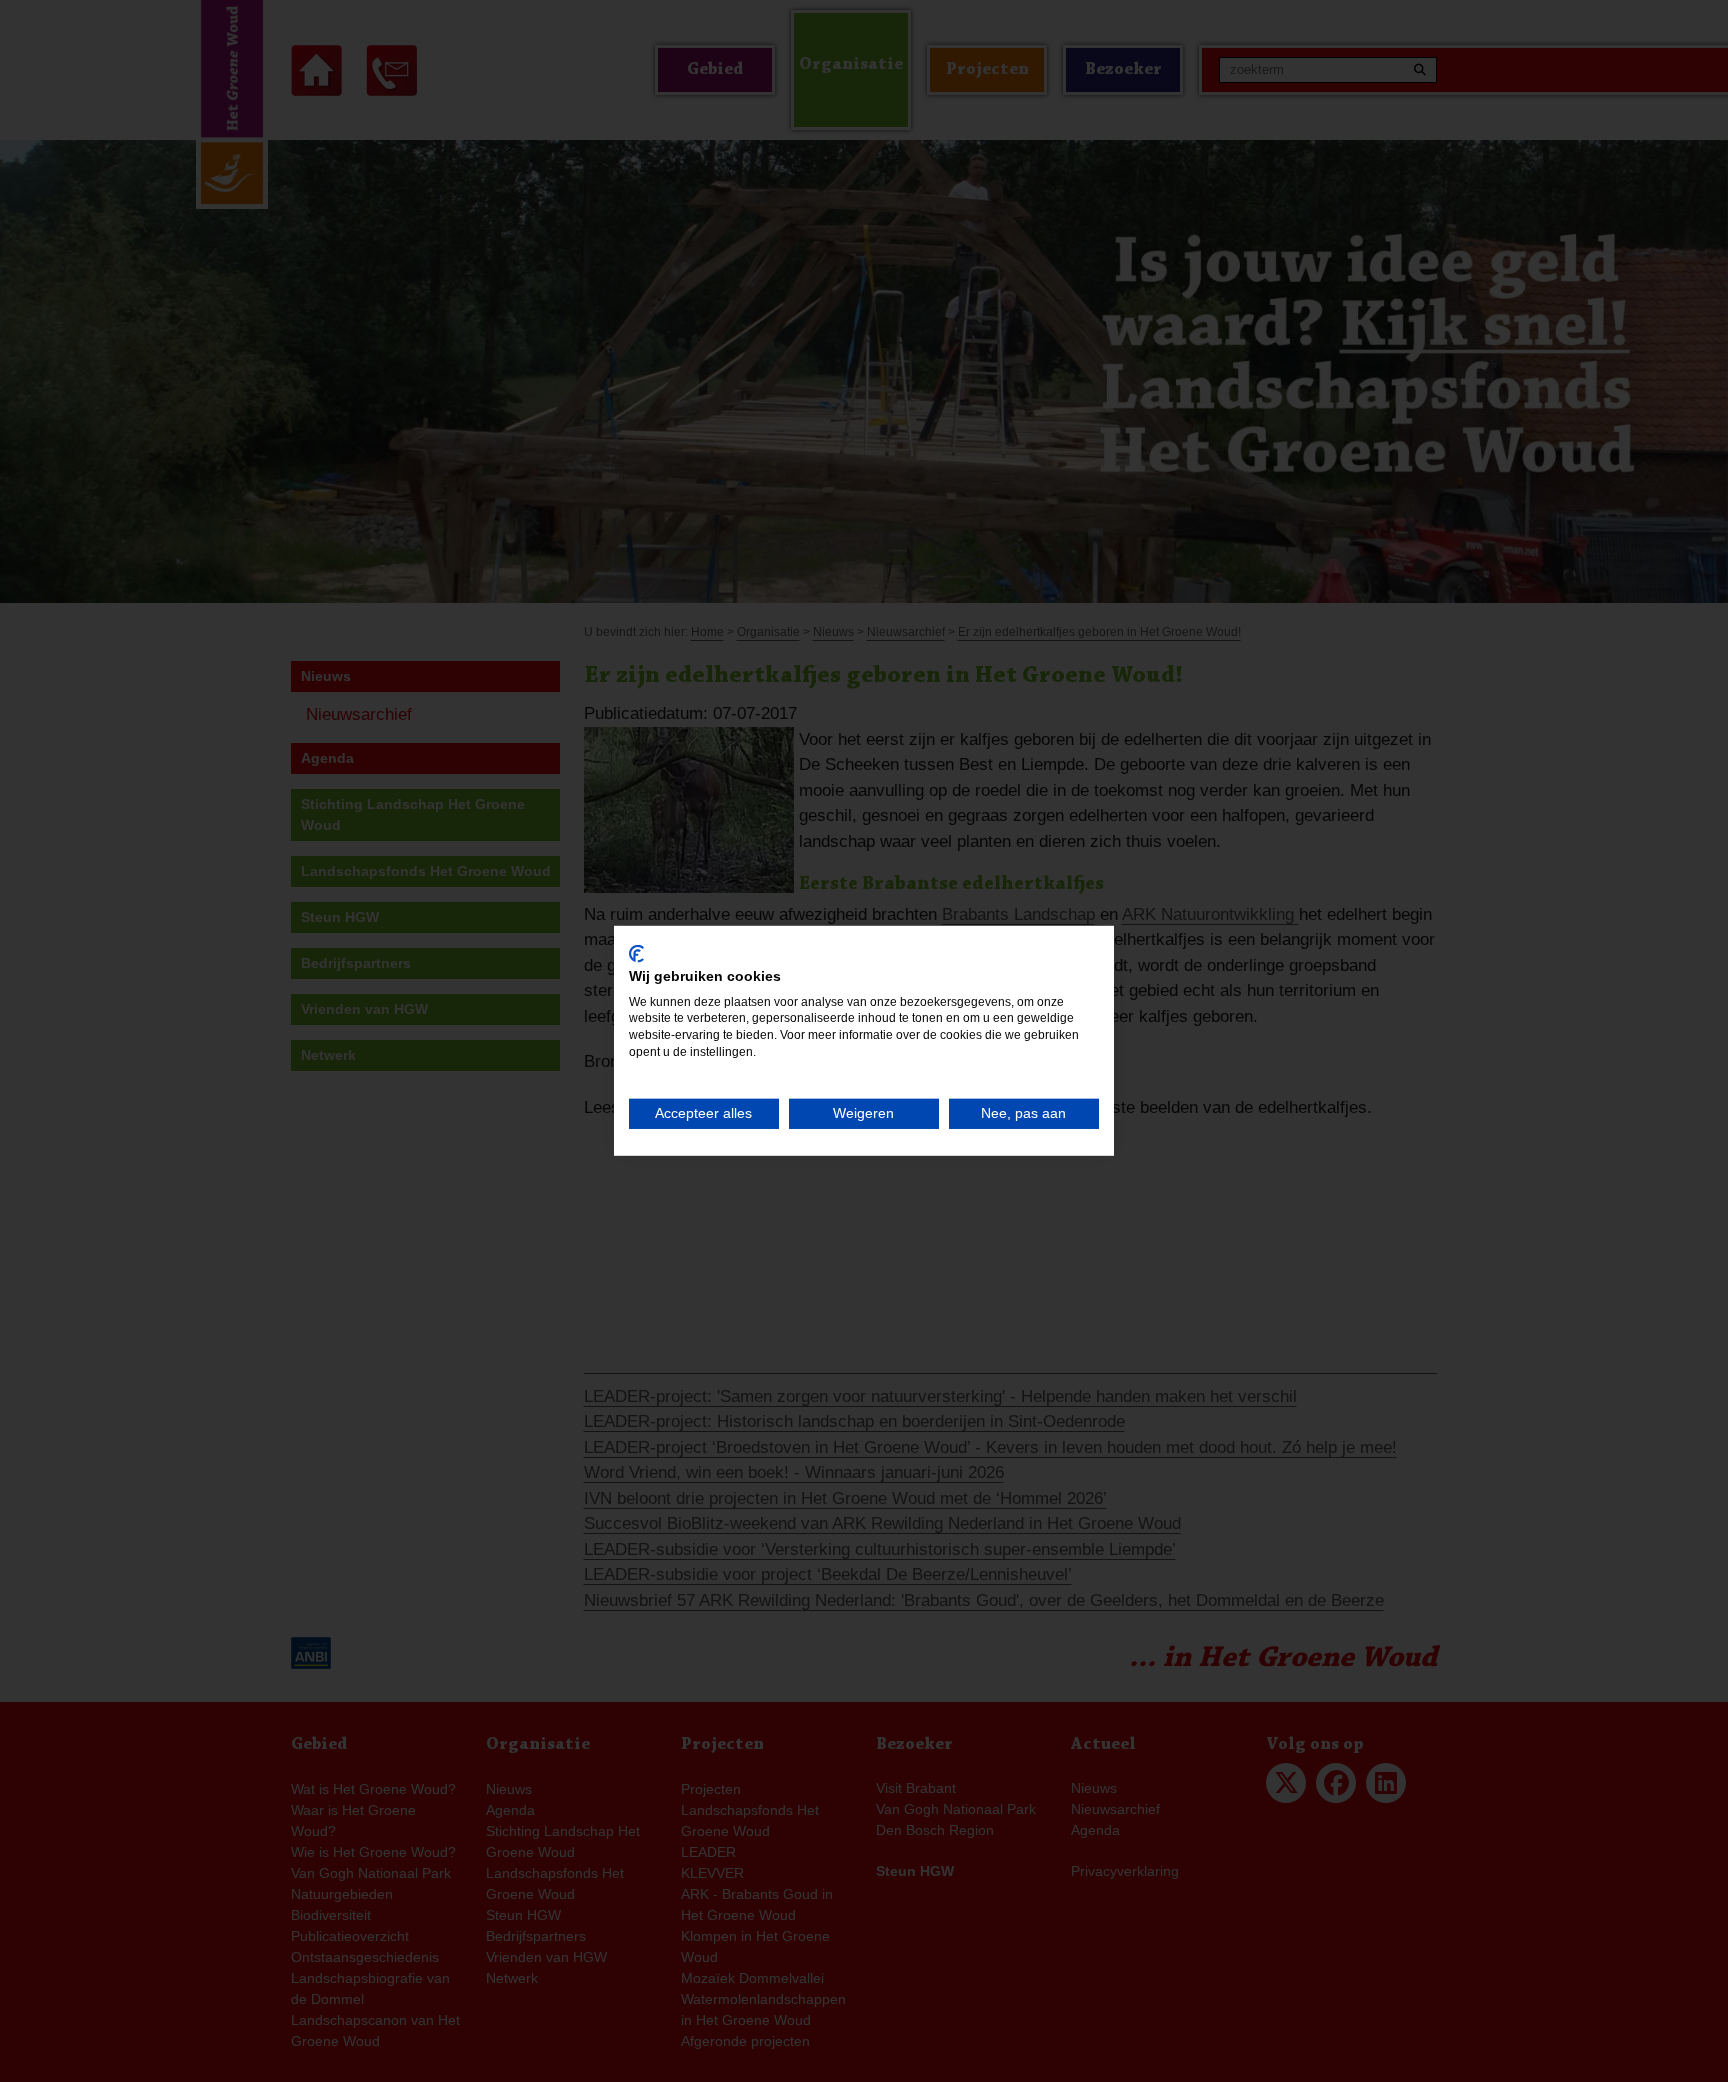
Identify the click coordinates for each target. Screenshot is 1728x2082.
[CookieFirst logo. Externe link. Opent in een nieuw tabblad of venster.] (636, 954)
